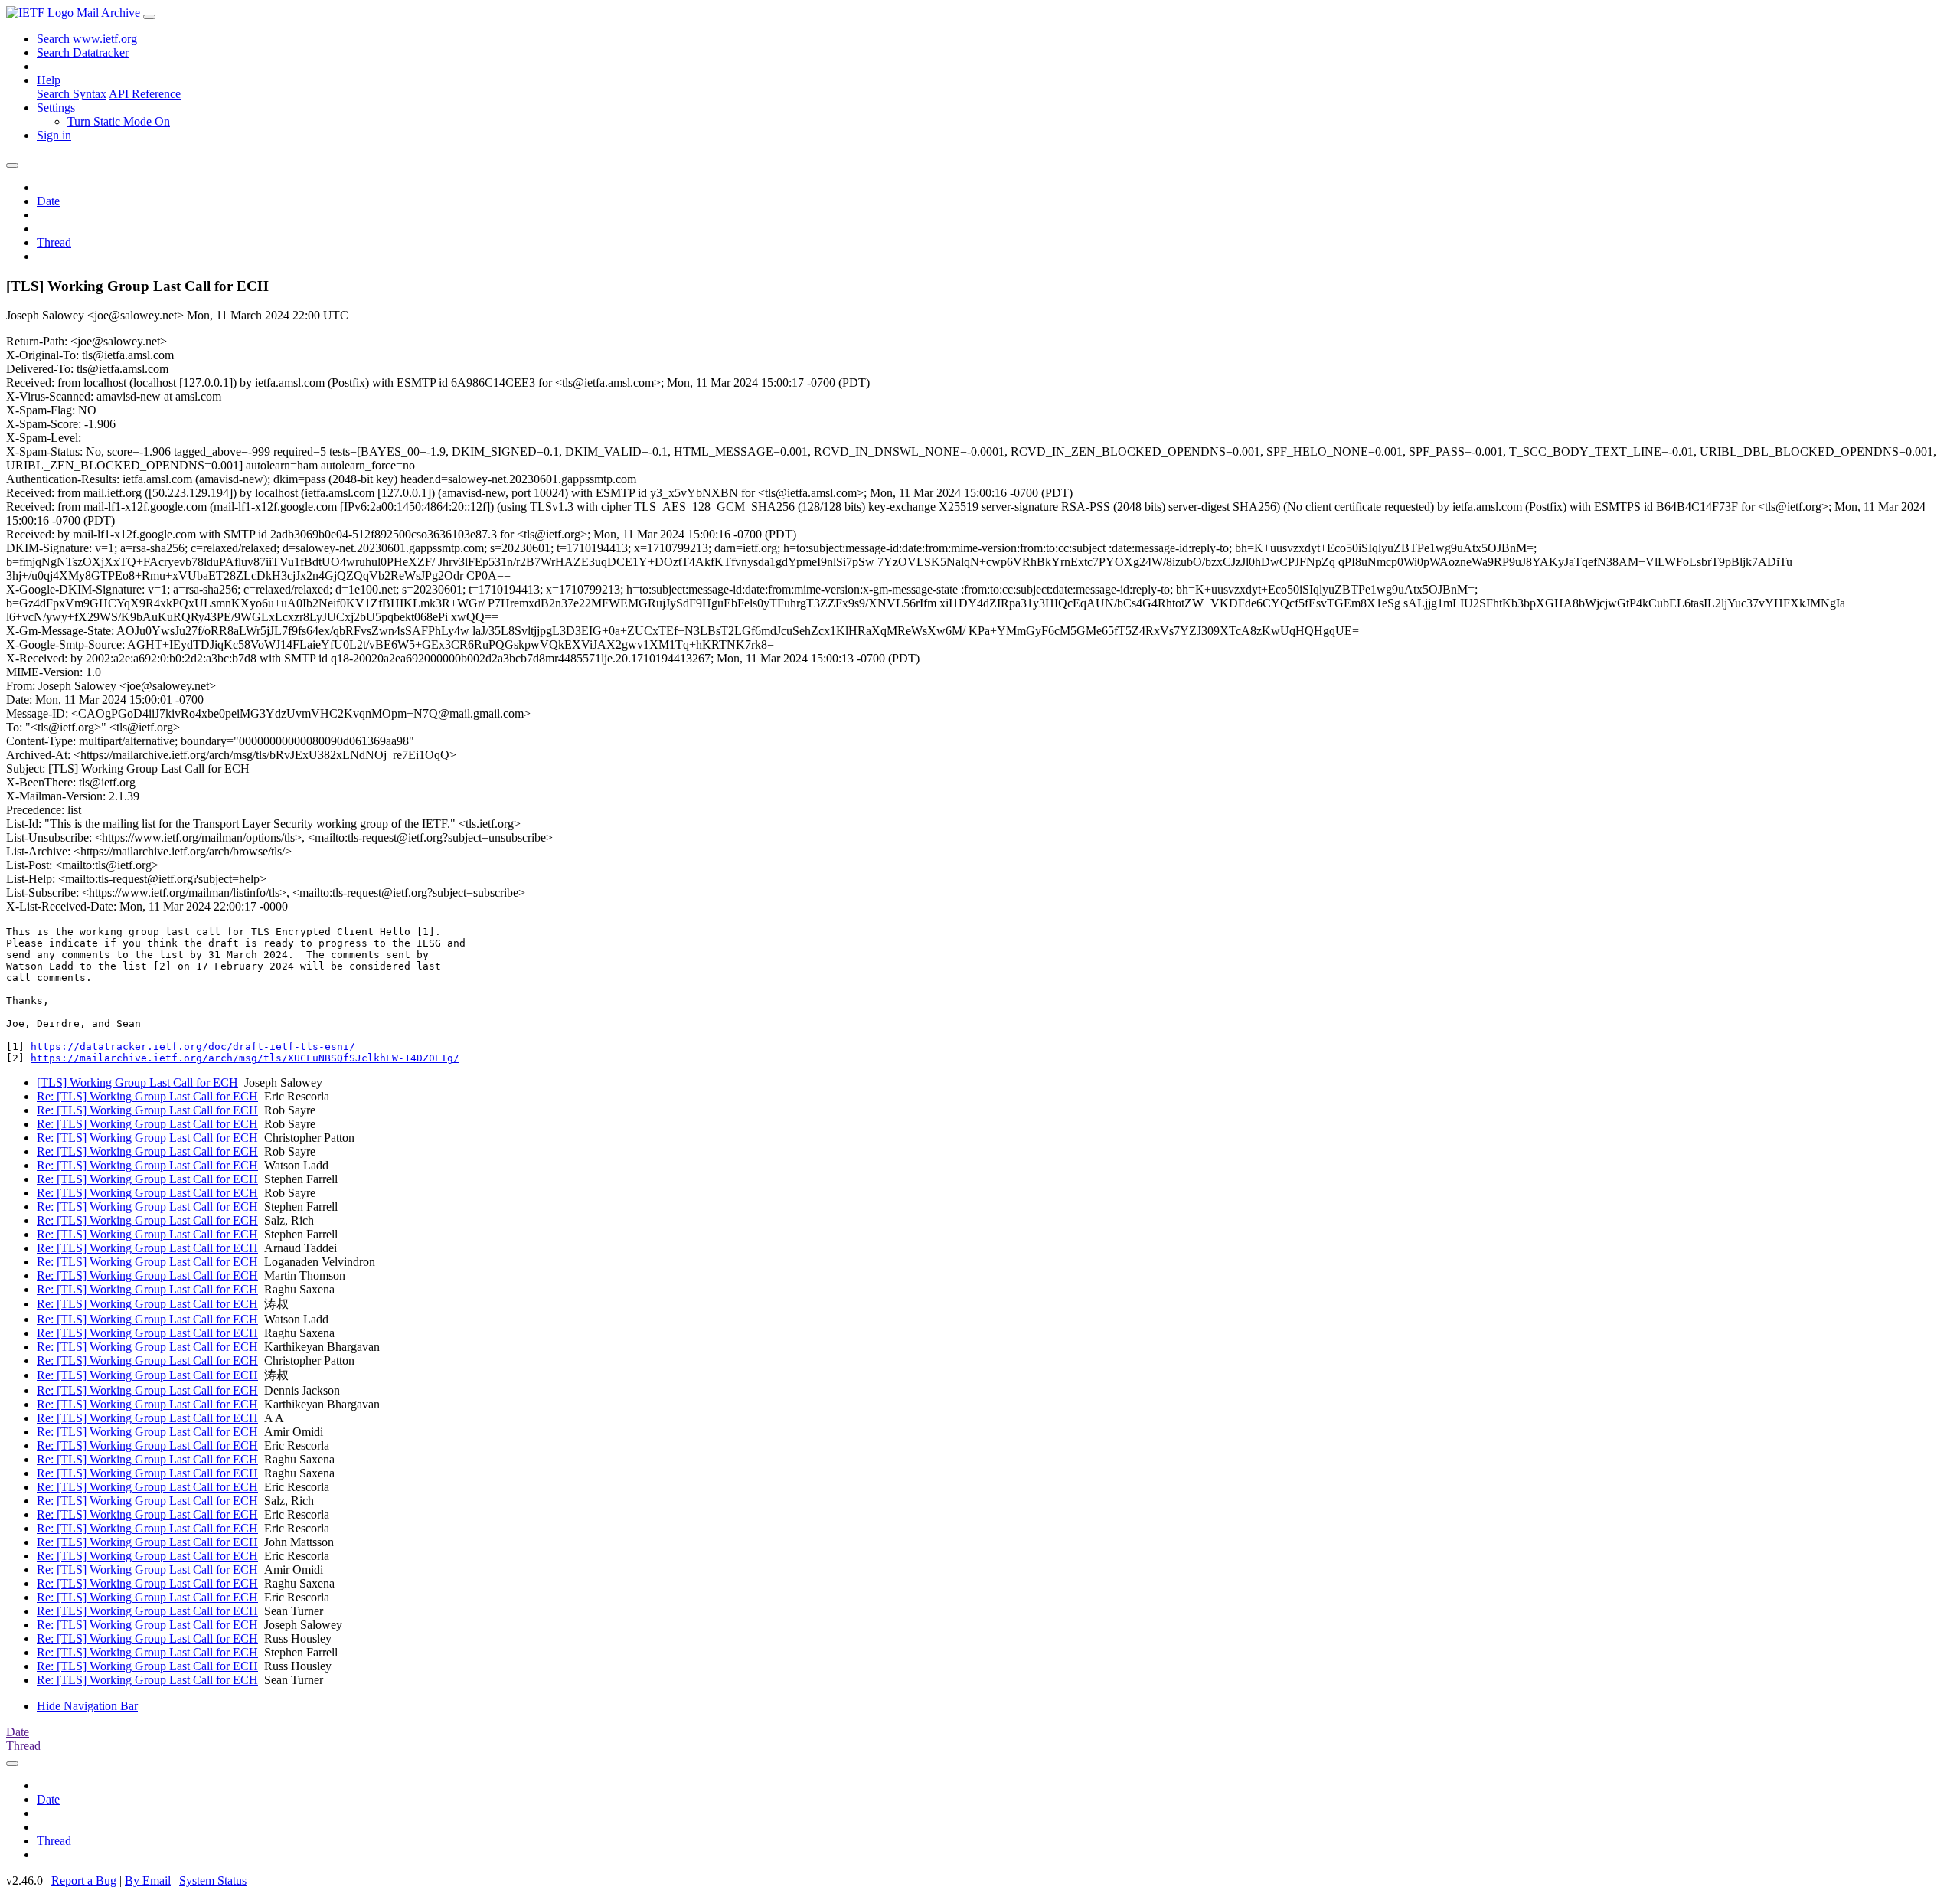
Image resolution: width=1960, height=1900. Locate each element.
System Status (213, 1880)
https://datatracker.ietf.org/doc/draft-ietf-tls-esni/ (193, 1046)
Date (48, 201)
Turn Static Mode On (119, 121)
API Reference (145, 94)
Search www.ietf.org (87, 39)
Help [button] (49, 80)
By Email (148, 1880)
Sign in (54, 135)
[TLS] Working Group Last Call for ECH (137, 1082)
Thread (54, 242)
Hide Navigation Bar (87, 1706)
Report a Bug (84, 1880)
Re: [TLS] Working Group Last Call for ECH (147, 1096)
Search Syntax (72, 94)
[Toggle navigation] (149, 17)
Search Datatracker (83, 52)
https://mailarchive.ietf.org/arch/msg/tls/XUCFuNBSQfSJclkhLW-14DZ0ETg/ (245, 1058)
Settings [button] (56, 108)
